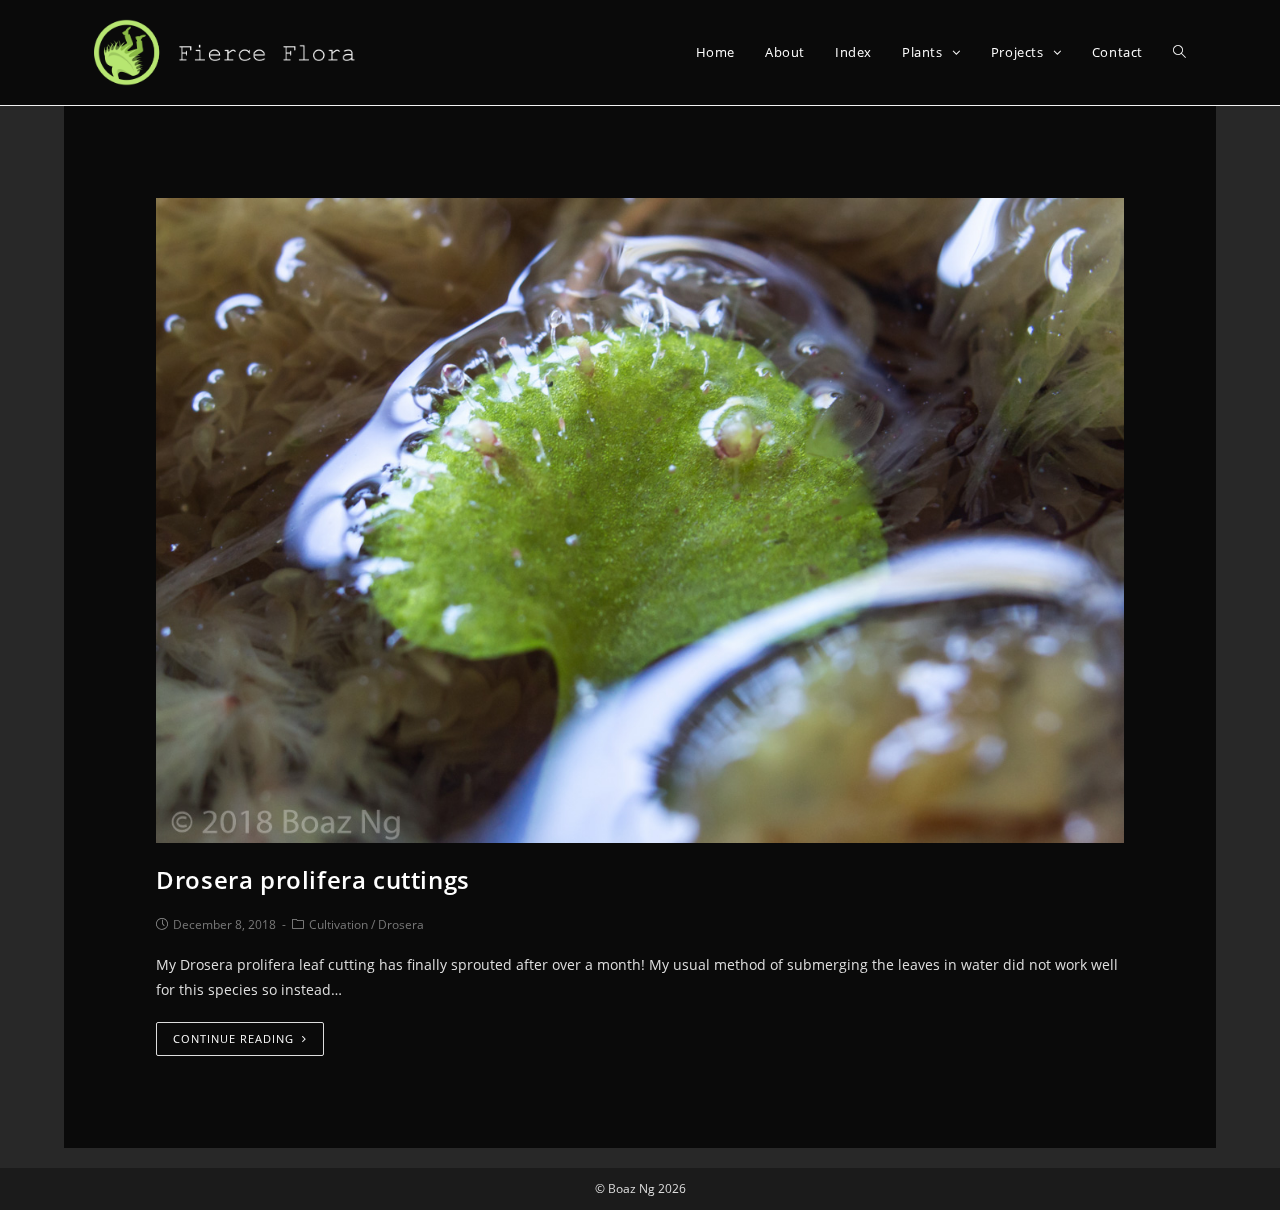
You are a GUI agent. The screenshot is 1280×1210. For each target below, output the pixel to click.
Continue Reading (233, 1038)
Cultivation (338, 924)
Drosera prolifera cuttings (313, 879)
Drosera (401, 924)
